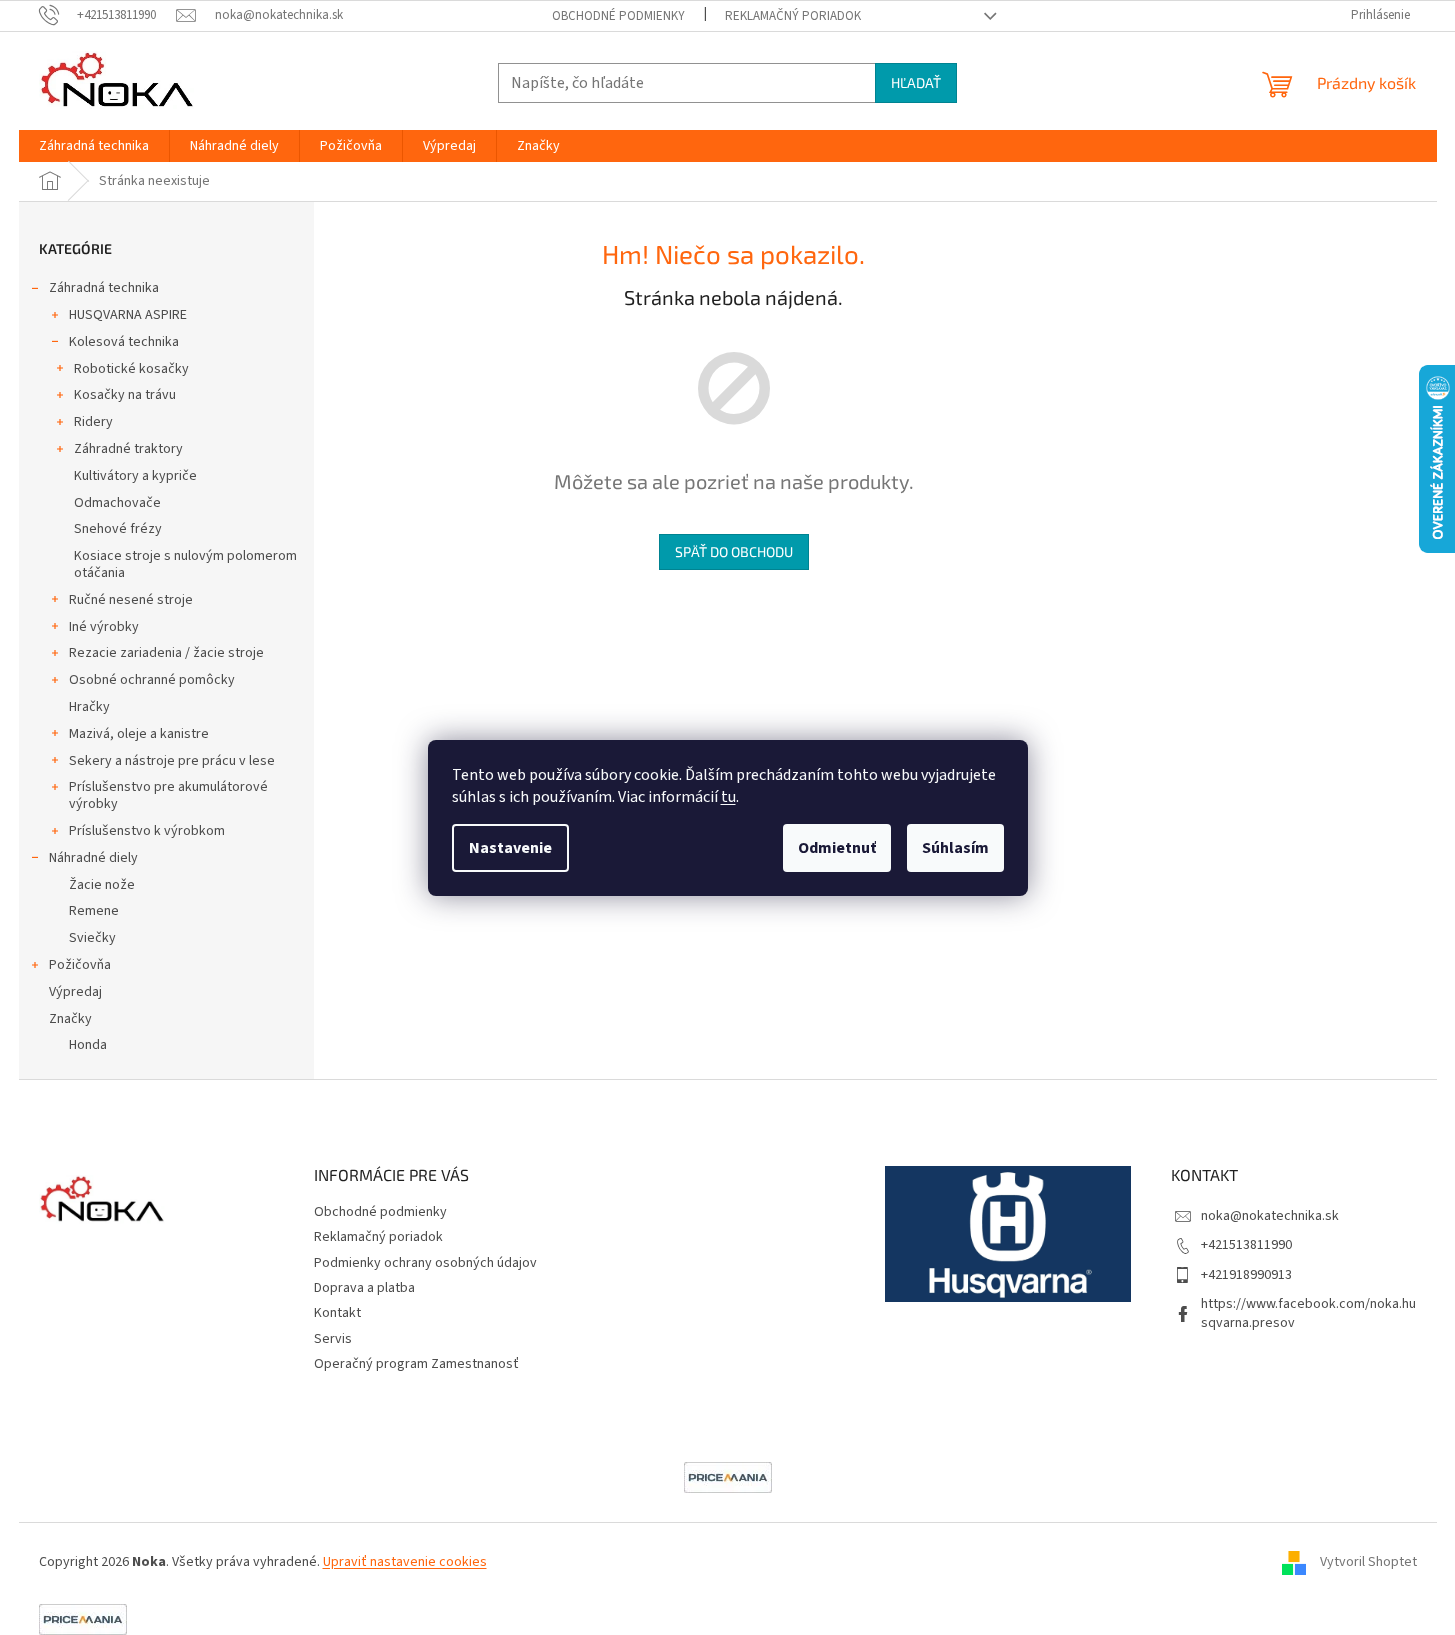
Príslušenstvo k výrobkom (147, 831)
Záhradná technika (104, 288)
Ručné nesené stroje (131, 600)
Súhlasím (955, 848)
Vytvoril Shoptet (1368, 1562)
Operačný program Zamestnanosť (416, 1364)
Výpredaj (75, 992)
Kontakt (337, 1313)
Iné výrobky (104, 627)
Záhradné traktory (128, 449)
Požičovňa (80, 965)
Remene (94, 911)
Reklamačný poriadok (793, 16)
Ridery (93, 422)
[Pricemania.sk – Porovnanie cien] (728, 1476)
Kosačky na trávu (125, 395)
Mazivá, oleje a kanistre (139, 734)
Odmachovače (117, 503)
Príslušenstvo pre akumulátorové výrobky (168, 795)
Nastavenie (510, 848)
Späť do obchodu (734, 551)
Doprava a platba (364, 1288)
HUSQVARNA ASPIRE (128, 315)
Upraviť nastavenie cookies (405, 1562)
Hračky (89, 707)
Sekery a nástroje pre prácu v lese (172, 761)
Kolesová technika (124, 342)
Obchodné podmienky (618, 16)
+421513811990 (1246, 1245)
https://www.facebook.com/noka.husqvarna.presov (1308, 1313)
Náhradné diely (93, 858)
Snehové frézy (118, 529)
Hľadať (916, 82)
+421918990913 (1246, 1275)
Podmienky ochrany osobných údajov (425, 1263)
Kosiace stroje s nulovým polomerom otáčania (185, 564)
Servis (333, 1339)
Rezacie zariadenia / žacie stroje (166, 653)
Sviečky (92, 938)
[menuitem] (94, 146)
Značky (70, 1019)
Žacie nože (102, 885)
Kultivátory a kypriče (135, 476)
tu (728, 797)
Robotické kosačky (131, 369)
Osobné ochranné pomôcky (152, 680)
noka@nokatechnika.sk (1270, 1216)
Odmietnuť (837, 848)
